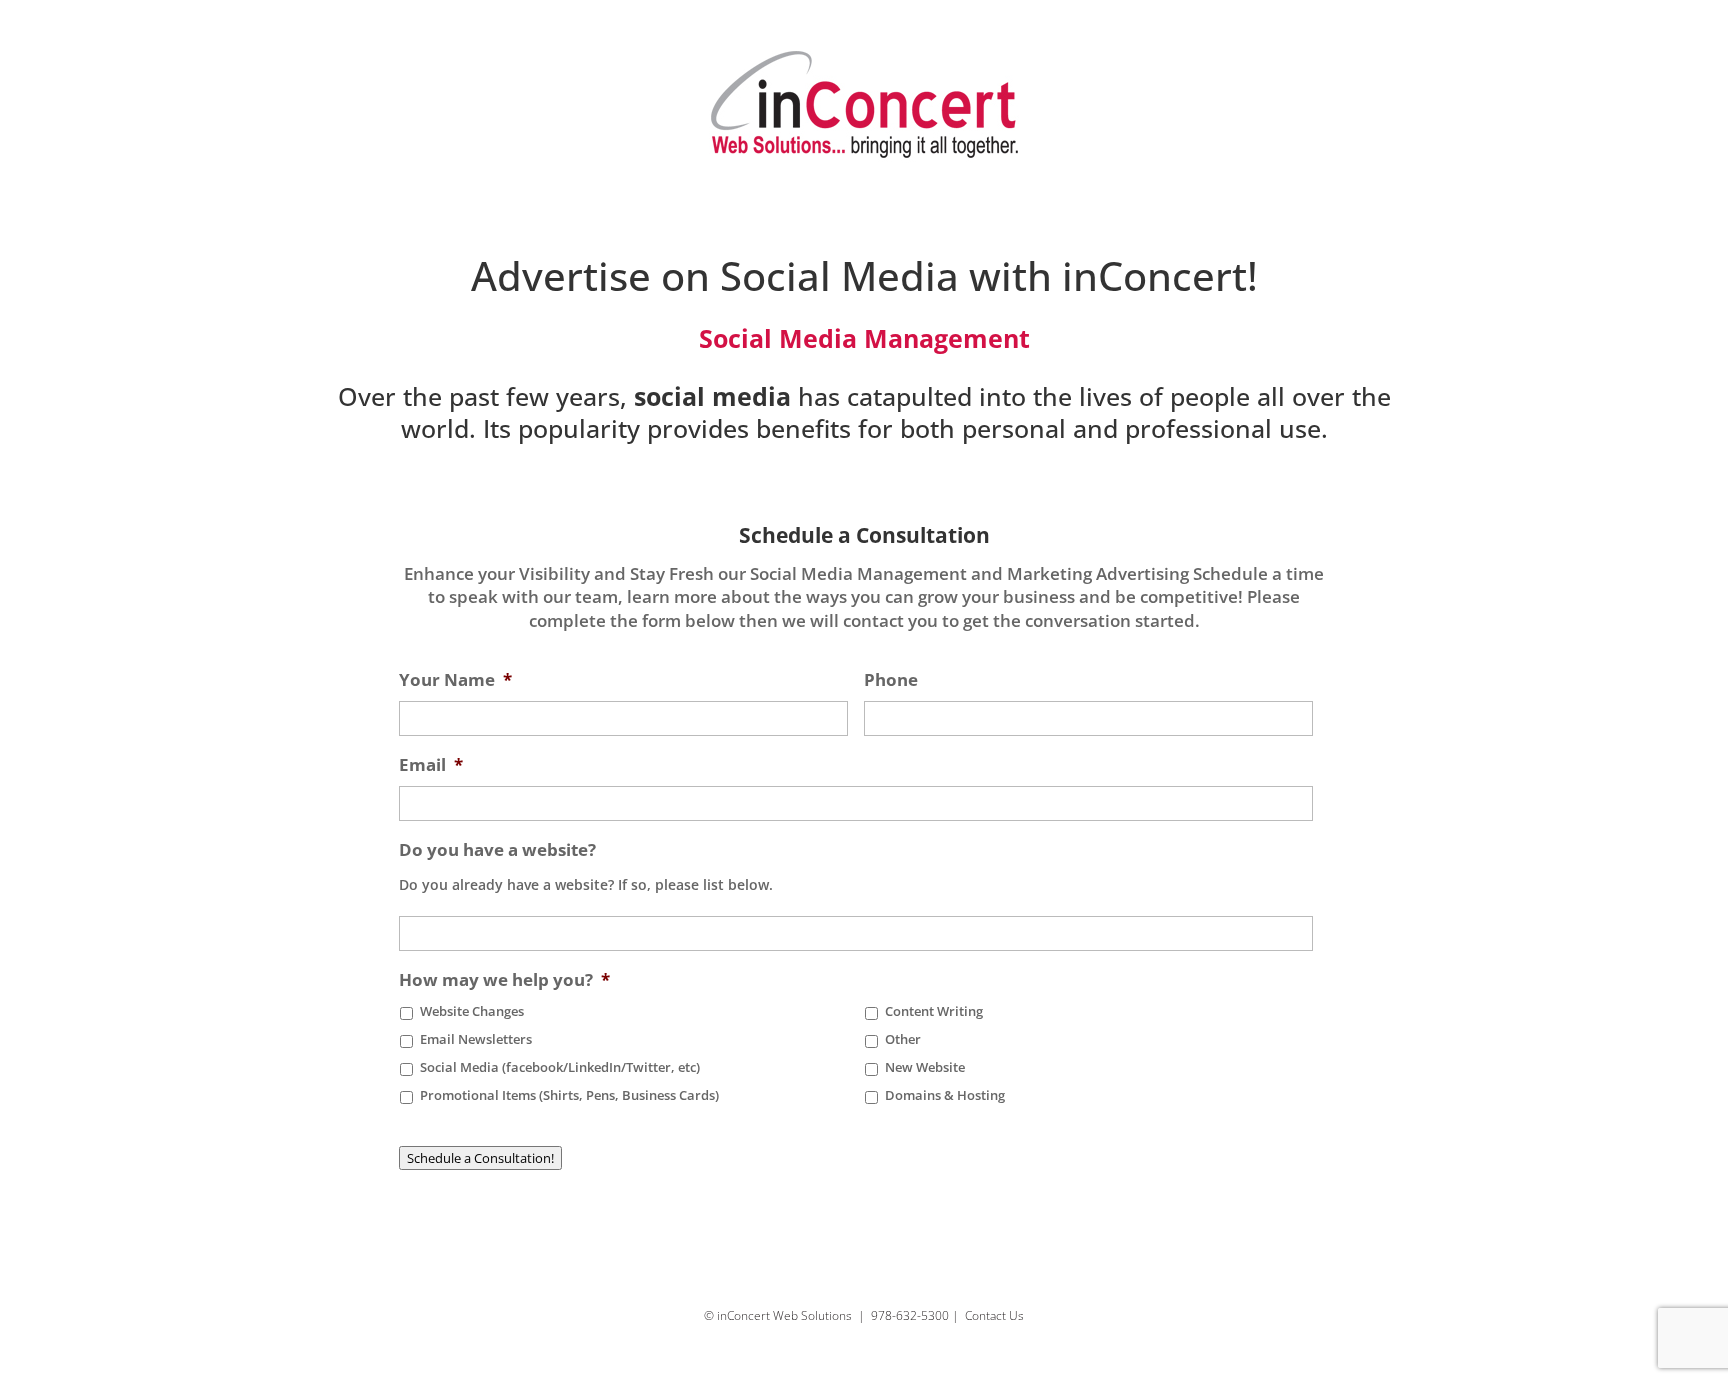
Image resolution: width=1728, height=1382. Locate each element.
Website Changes (472, 1011)
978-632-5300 (910, 1315)
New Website (925, 1067)
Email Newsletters (476, 1039)
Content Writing (934, 1011)
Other (903, 1039)
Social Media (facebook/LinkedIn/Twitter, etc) (560, 1067)
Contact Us (994, 1315)
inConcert (1154, 275)
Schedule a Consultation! (480, 1158)
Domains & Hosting (945, 1095)
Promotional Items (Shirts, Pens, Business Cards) (569, 1095)
